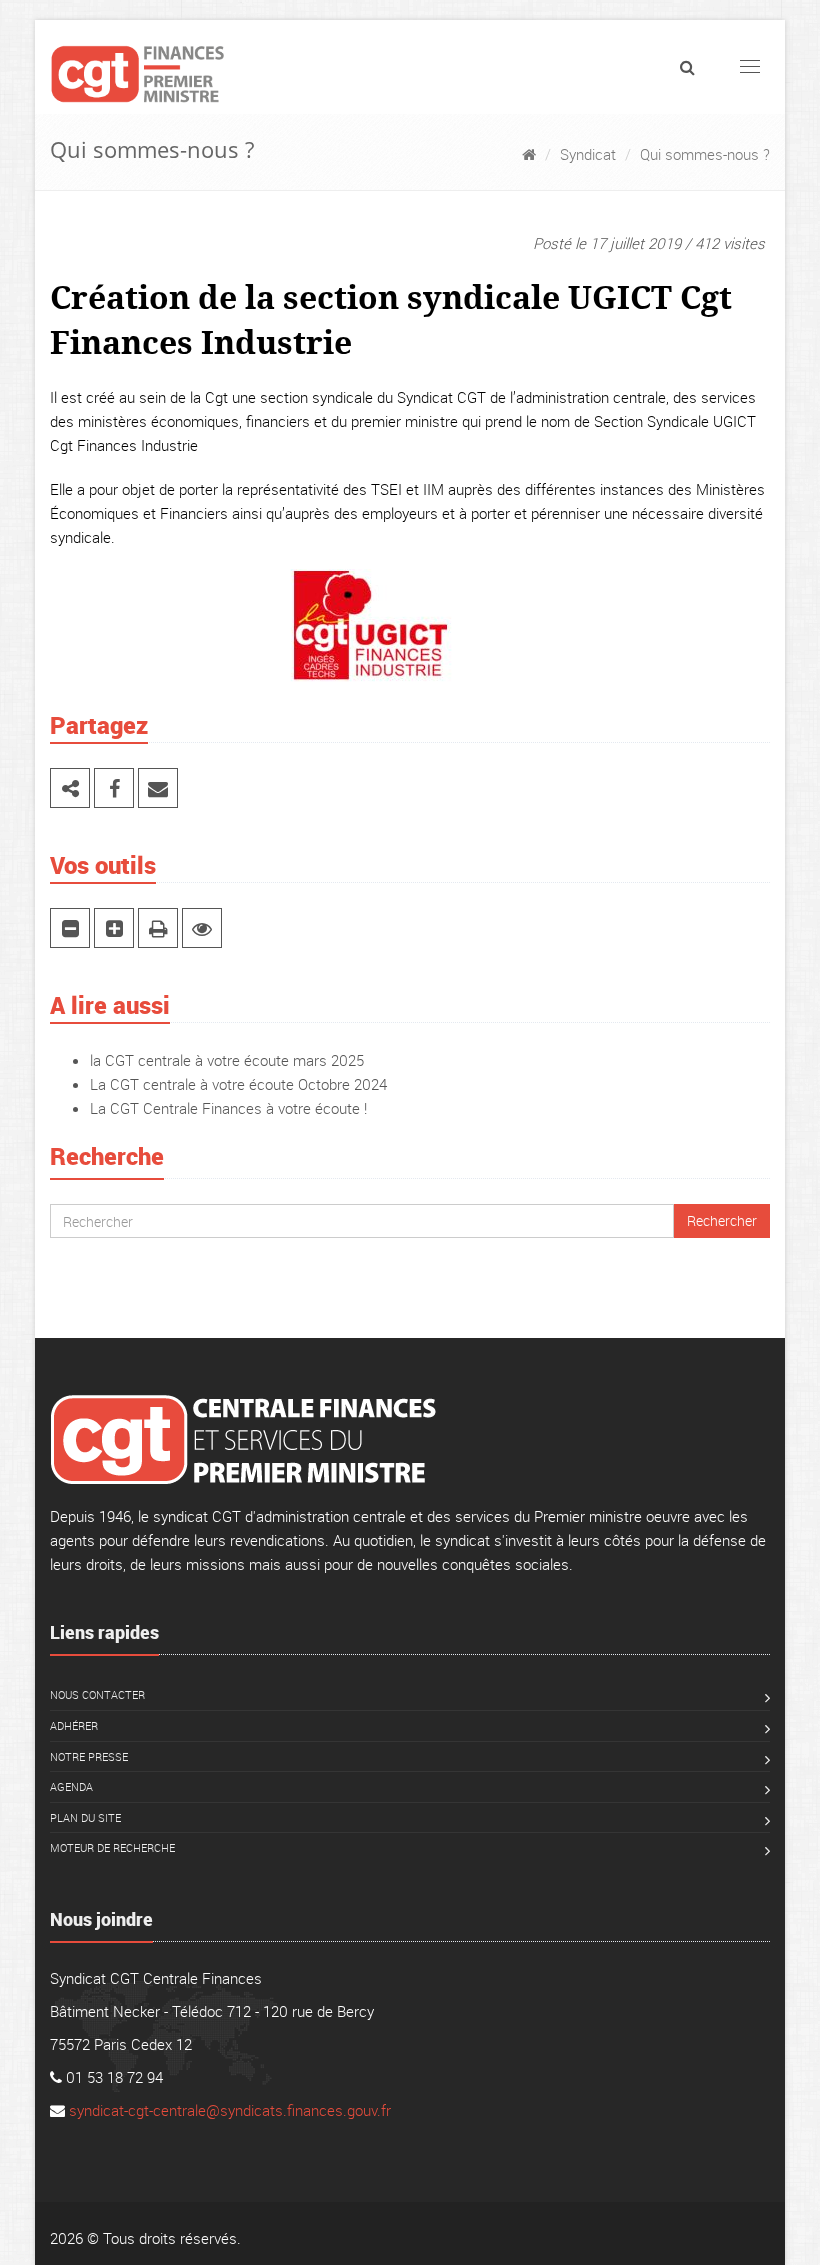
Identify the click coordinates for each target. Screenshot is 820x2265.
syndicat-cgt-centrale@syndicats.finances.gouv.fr (230, 2110)
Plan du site (85, 1817)
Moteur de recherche (112, 1847)
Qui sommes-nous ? (705, 154)
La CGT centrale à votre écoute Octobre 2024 (238, 1084)
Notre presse (89, 1756)
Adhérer (74, 1725)
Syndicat (588, 154)
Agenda (71, 1786)
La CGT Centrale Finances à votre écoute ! (228, 1108)
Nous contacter (97, 1694)
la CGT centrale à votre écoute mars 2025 (227, 1060)
